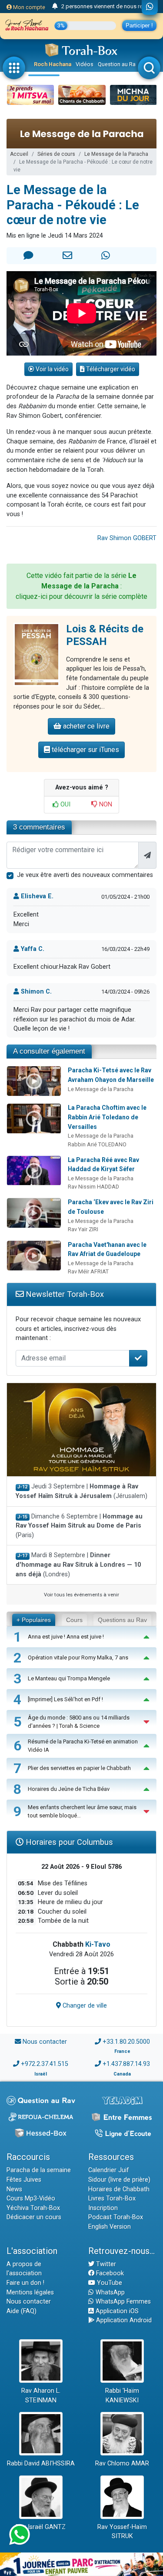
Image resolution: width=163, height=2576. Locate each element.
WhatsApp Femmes (122, 2302)
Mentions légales (30, 2292)
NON (105, 804)
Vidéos (85, 64)
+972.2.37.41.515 (45, 2064)
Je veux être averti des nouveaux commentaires (85, 875)
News (14, 2189)
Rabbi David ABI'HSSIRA (41, 2463)
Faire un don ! (25, 2283)
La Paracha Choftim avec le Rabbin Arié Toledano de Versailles (107, 1117)
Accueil (19, 154)
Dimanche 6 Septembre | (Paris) (79, 1526)
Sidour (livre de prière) (119, 2180)
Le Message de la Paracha (116, 154)
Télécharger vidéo (110, 369)
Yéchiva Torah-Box (33, 2208)
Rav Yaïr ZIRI (83, 1229)
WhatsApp (109, 2292)
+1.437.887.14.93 (126, 2064)
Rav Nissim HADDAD (93, 1187)
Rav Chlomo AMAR (122, 2463)
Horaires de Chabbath (119, 2189)
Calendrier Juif (109, 2170)
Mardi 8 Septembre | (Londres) (78, 1565)
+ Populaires (34, 1620)
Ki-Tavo (98, 1944)
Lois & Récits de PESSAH (105, 635)
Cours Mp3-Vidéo (31, 2198)
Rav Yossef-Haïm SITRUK (122, 2532)
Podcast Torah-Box (116, 2217)
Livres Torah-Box (112, 2198)
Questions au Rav (122, 1620)
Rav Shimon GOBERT (127, 538)
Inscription (103, 2208)
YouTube (109, 2283)
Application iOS (116, 2311)
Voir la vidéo (52, 369)
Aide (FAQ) (22, 2311)
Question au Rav (118, 64)
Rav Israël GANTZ (41, 2527)
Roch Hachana (53, 64)
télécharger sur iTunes (85, 750)
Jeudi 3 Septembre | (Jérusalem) (81, 1491)
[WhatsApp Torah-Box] (150, 7)
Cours (74, 1620)
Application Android (123, 2320)
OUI (65, 804)
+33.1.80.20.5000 (126, 2042)
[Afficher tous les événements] (55, 7)
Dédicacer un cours (34, 2217)
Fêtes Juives (24, 2180)
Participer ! (139, 25)
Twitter (105, 2264)
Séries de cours (56, 154)
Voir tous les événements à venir (81, 1595)
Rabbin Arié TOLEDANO (97, 1144)
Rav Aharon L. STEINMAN (41, 2396)
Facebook (109, 2273)
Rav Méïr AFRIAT (88, 1271)
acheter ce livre (85, 726)
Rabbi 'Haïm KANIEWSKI (122, 2396)
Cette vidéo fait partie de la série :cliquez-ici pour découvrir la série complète (81, 586)
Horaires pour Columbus (68, 1842)
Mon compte (28, 7)
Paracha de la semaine (39, 2170)
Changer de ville (84, 2006)
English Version (110, 2227)
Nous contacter (45, 2042)
